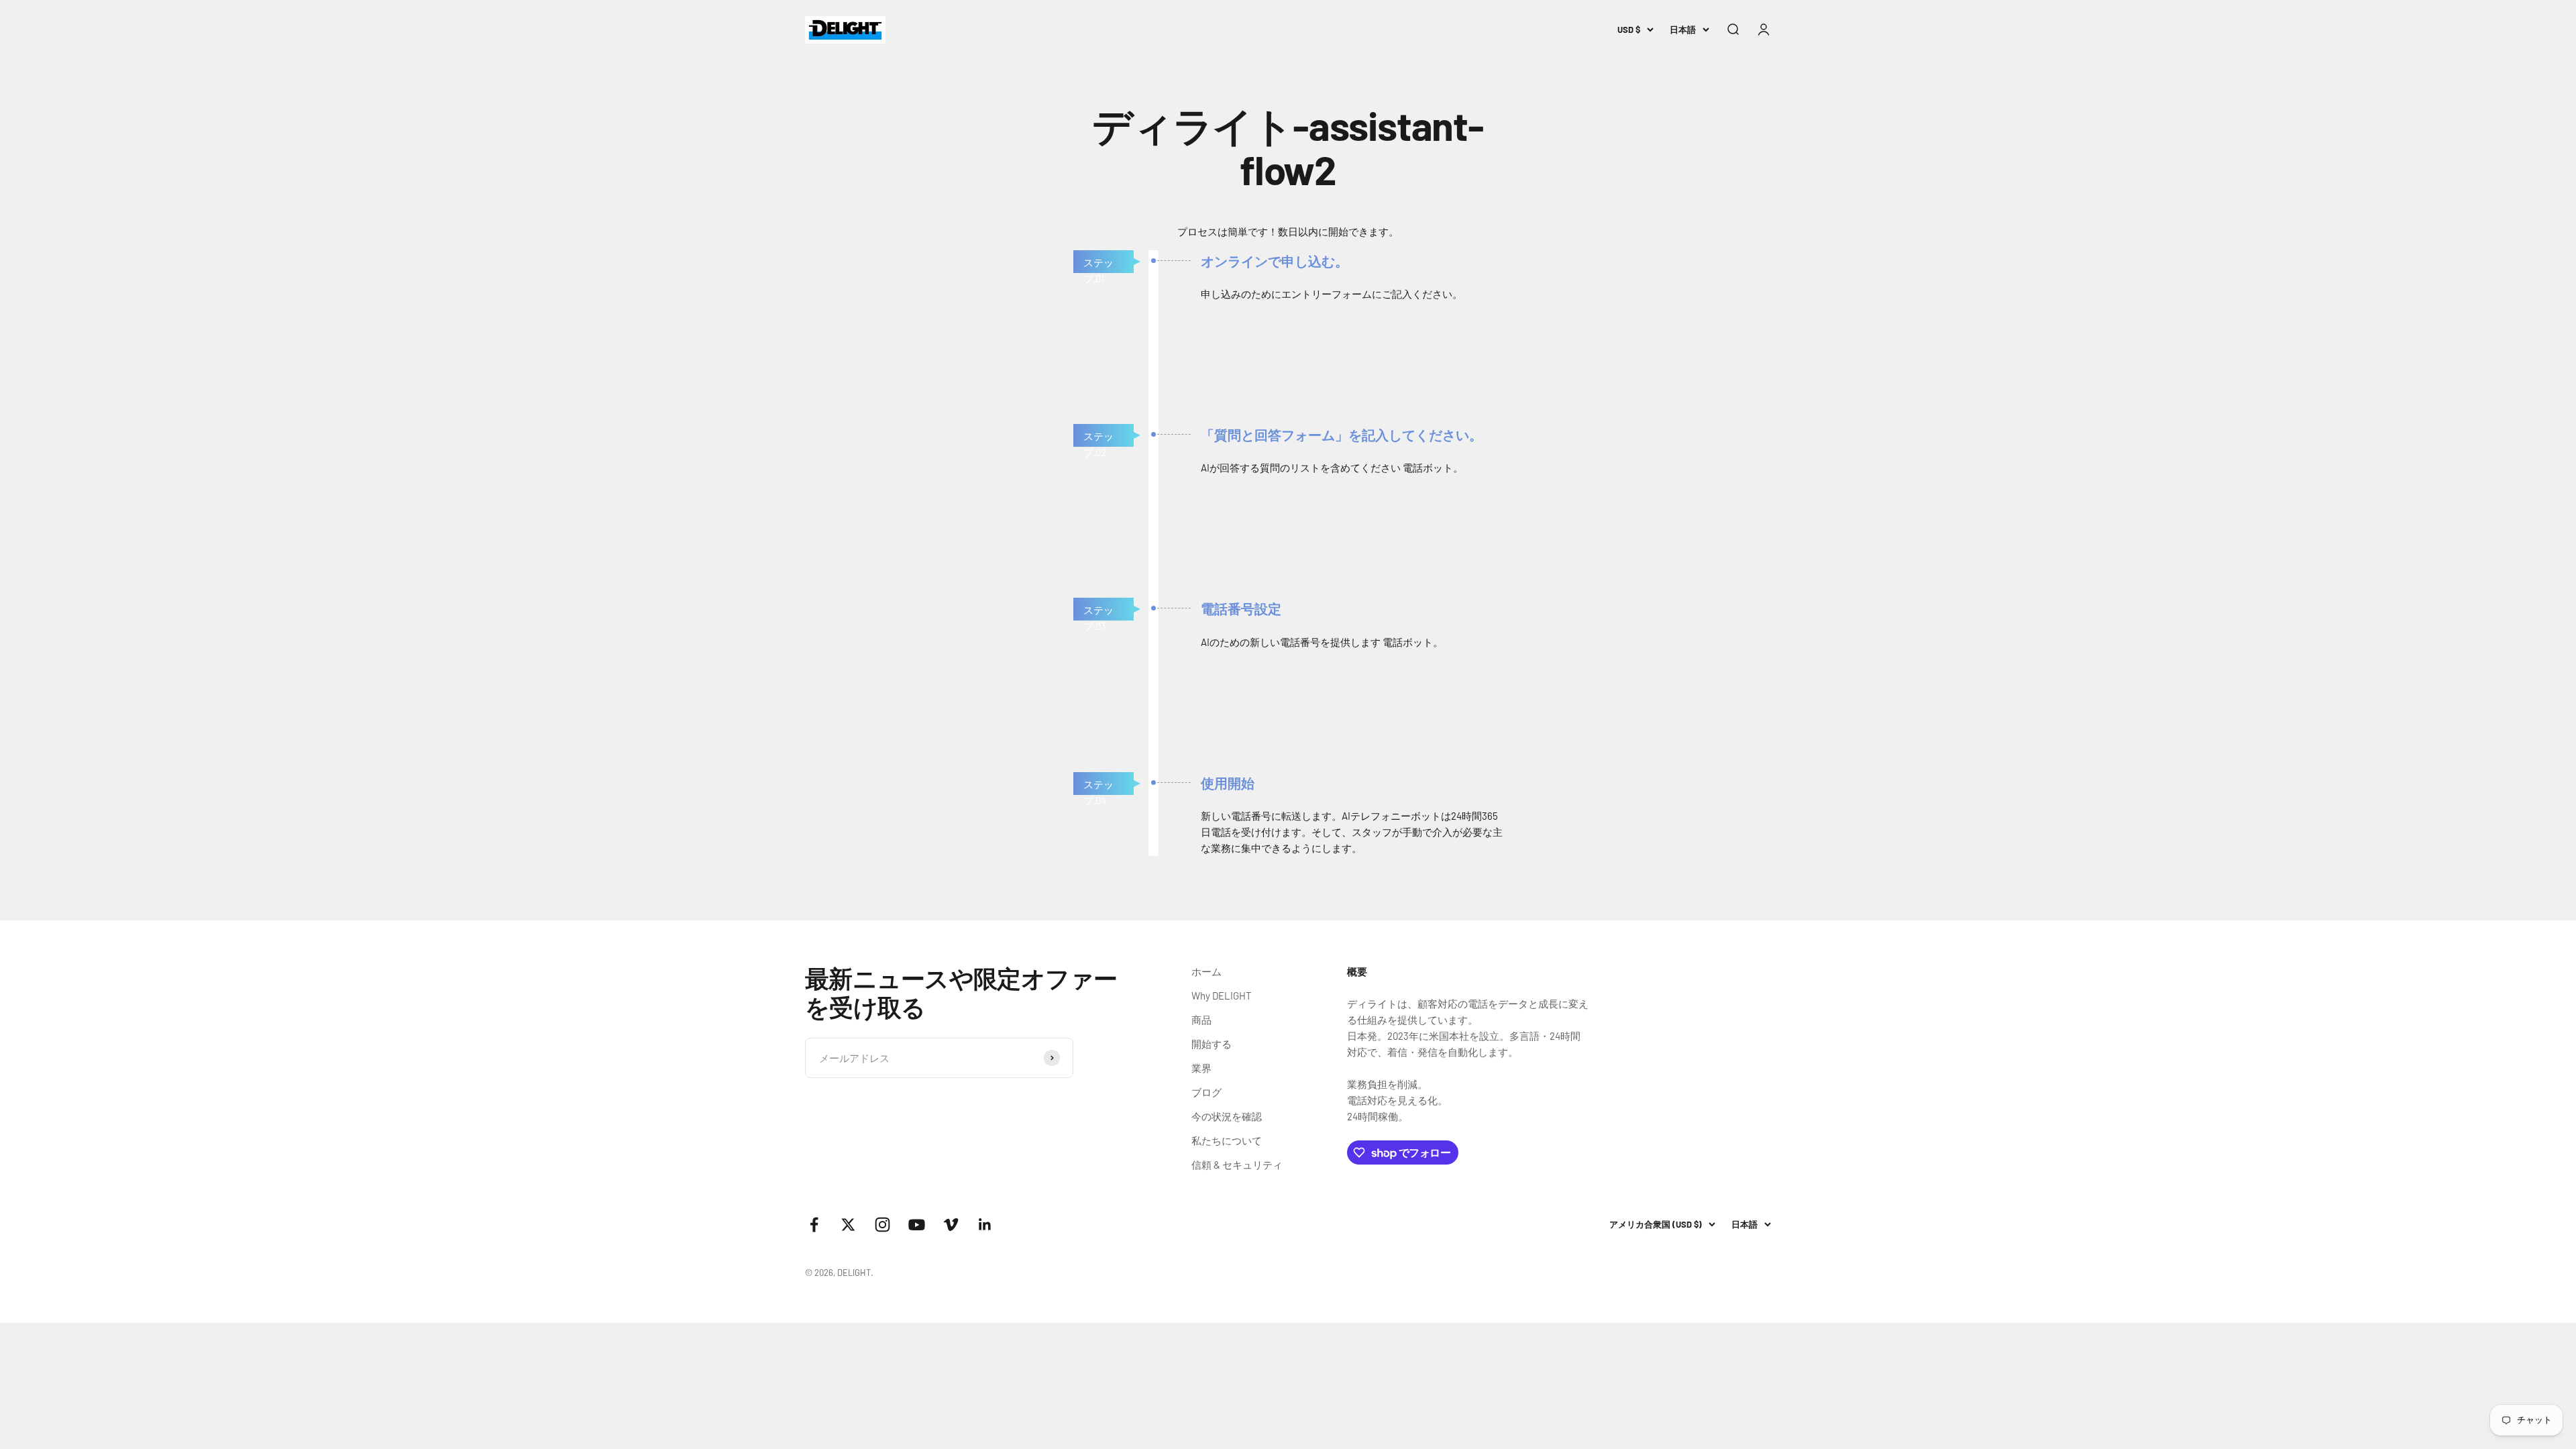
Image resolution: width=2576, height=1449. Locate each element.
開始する (1212, 1044)
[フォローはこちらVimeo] (951, 1225)
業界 (1201, 1068)
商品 (1201, 1020)
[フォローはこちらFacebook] (814, 1225)
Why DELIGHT (1222, 996)
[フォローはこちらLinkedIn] (985, 1225)
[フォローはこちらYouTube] (917, 1225)
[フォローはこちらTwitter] (848, 1225)
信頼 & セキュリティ (1237, 1165)
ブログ (1206, 1092)
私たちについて (1227, 1140)
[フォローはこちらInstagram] (882, 1225)
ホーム (1206, 971)
